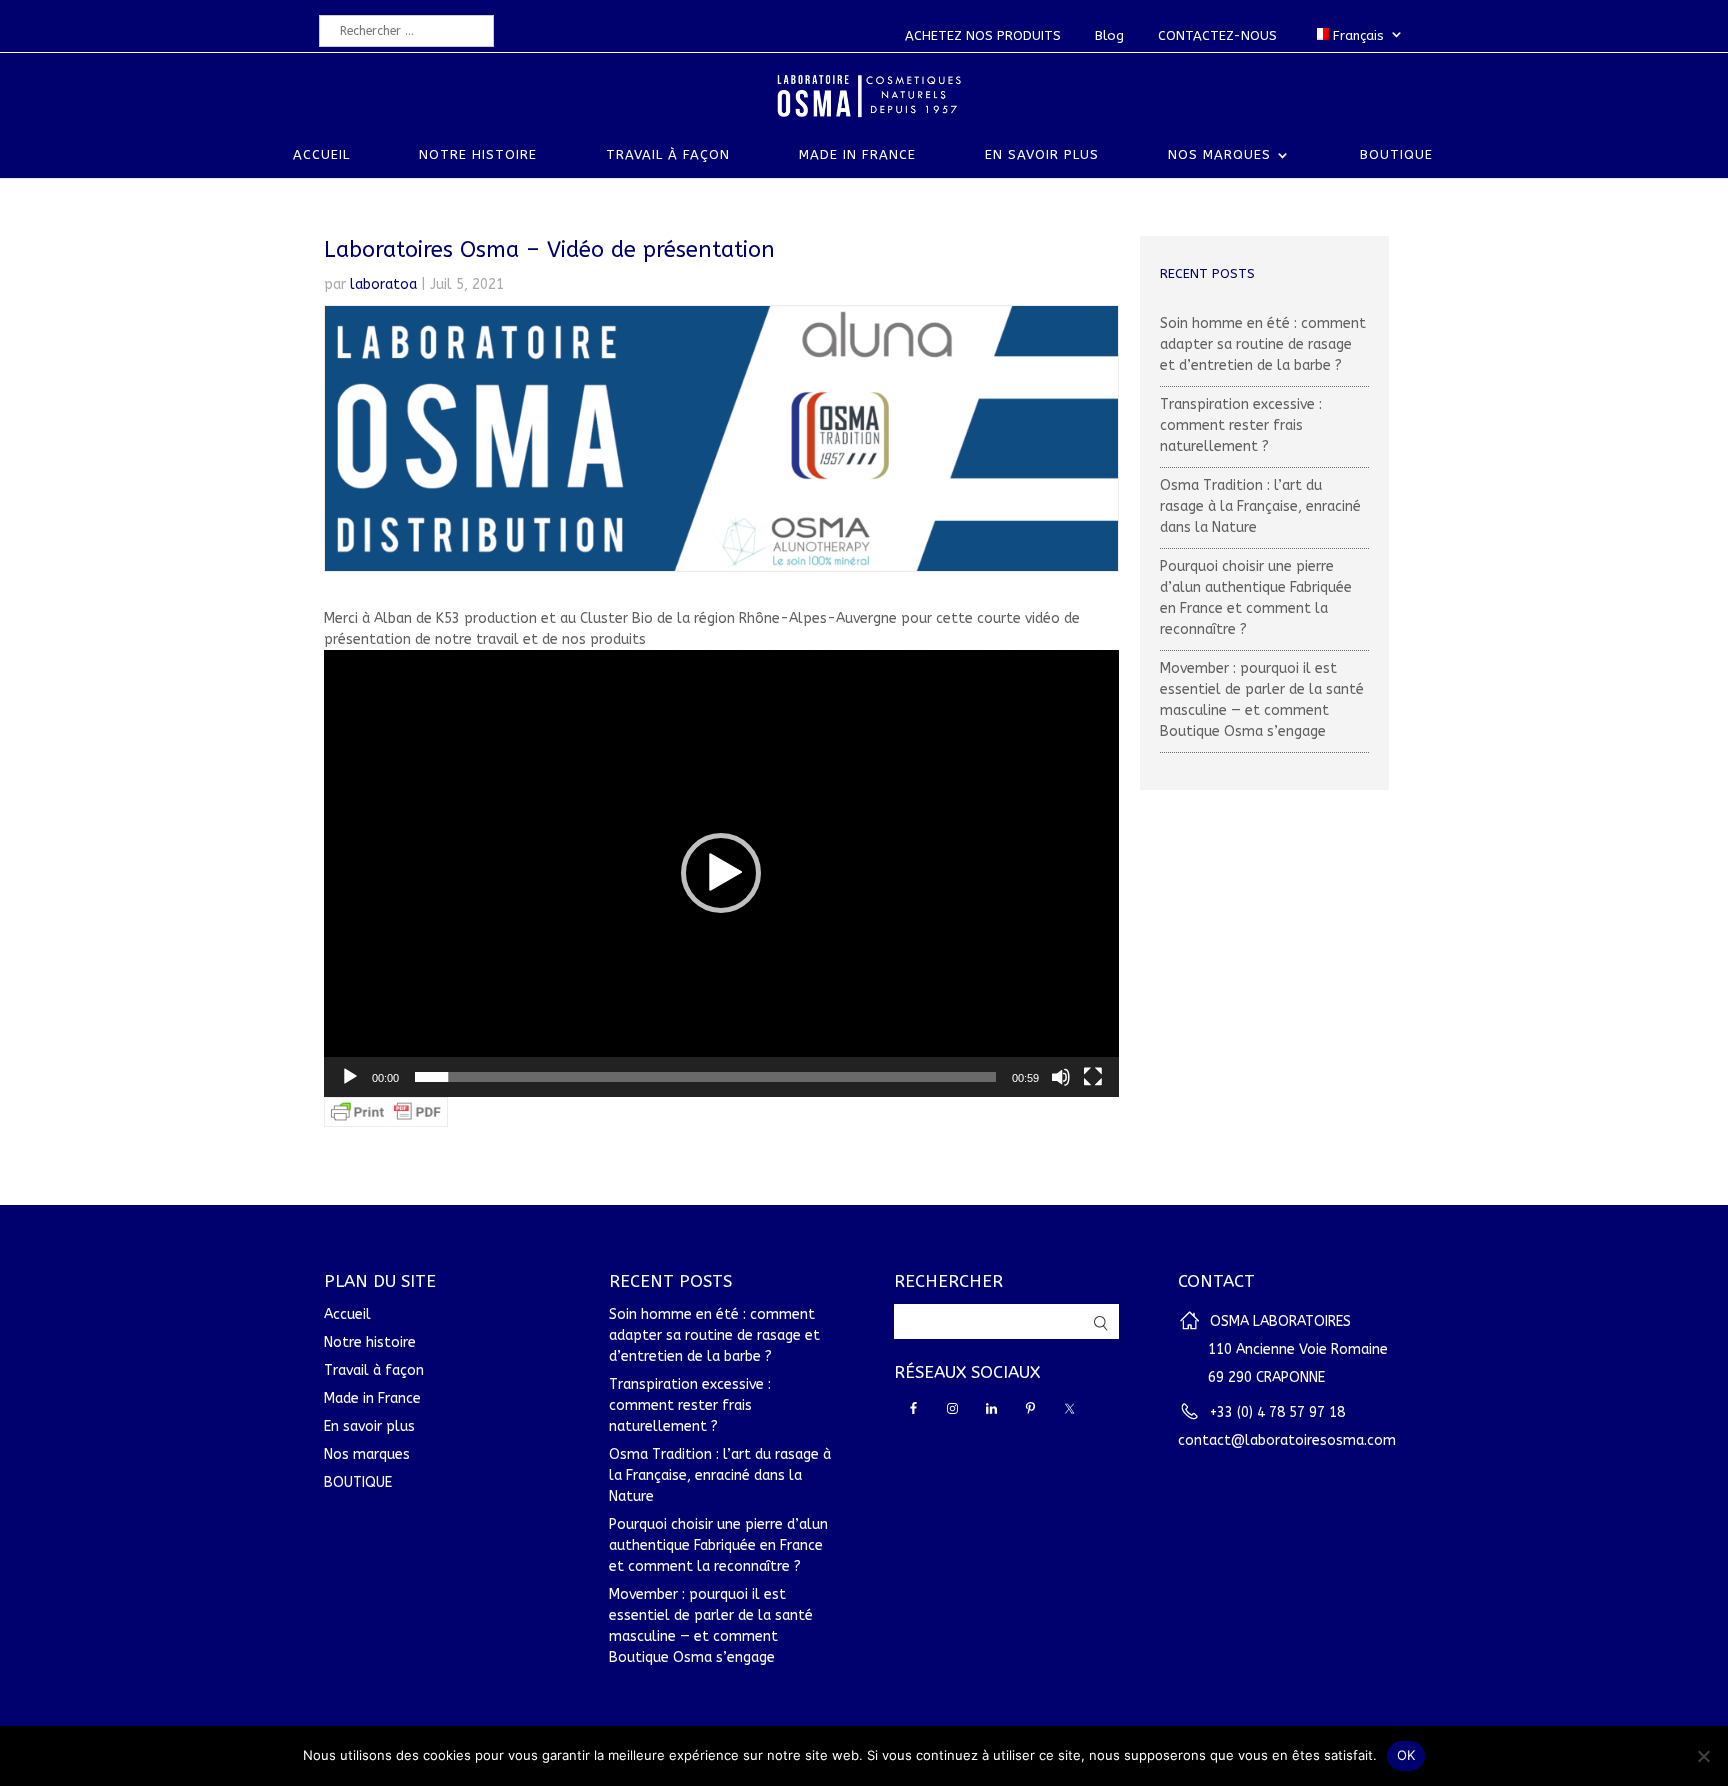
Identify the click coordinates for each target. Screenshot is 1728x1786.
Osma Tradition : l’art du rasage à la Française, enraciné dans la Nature (1260, 506)
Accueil (321, 155)
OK (1406, 1755)
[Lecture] (350, 1077)
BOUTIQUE (1396, 155)
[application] (721, 873)
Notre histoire (478, 155)
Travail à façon (668, 155)
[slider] (705, 1077)
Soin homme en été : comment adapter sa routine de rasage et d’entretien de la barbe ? (1263, 344)
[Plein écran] (1093, 1077)
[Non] (1703, 1756)
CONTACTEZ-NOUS (1217, 35)
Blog (1109, 35)
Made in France (857, 155)
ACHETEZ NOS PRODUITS (983, 35)
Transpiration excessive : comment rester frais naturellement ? (1241, 425)
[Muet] (1061, 1077)
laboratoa (383, 284)
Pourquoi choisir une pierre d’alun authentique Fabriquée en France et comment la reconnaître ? (718, 1545)
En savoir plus (1042, 155)
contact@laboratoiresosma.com (1287, 1440)
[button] (721, 873)
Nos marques (1219, 155)
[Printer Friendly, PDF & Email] (386, 1116)
